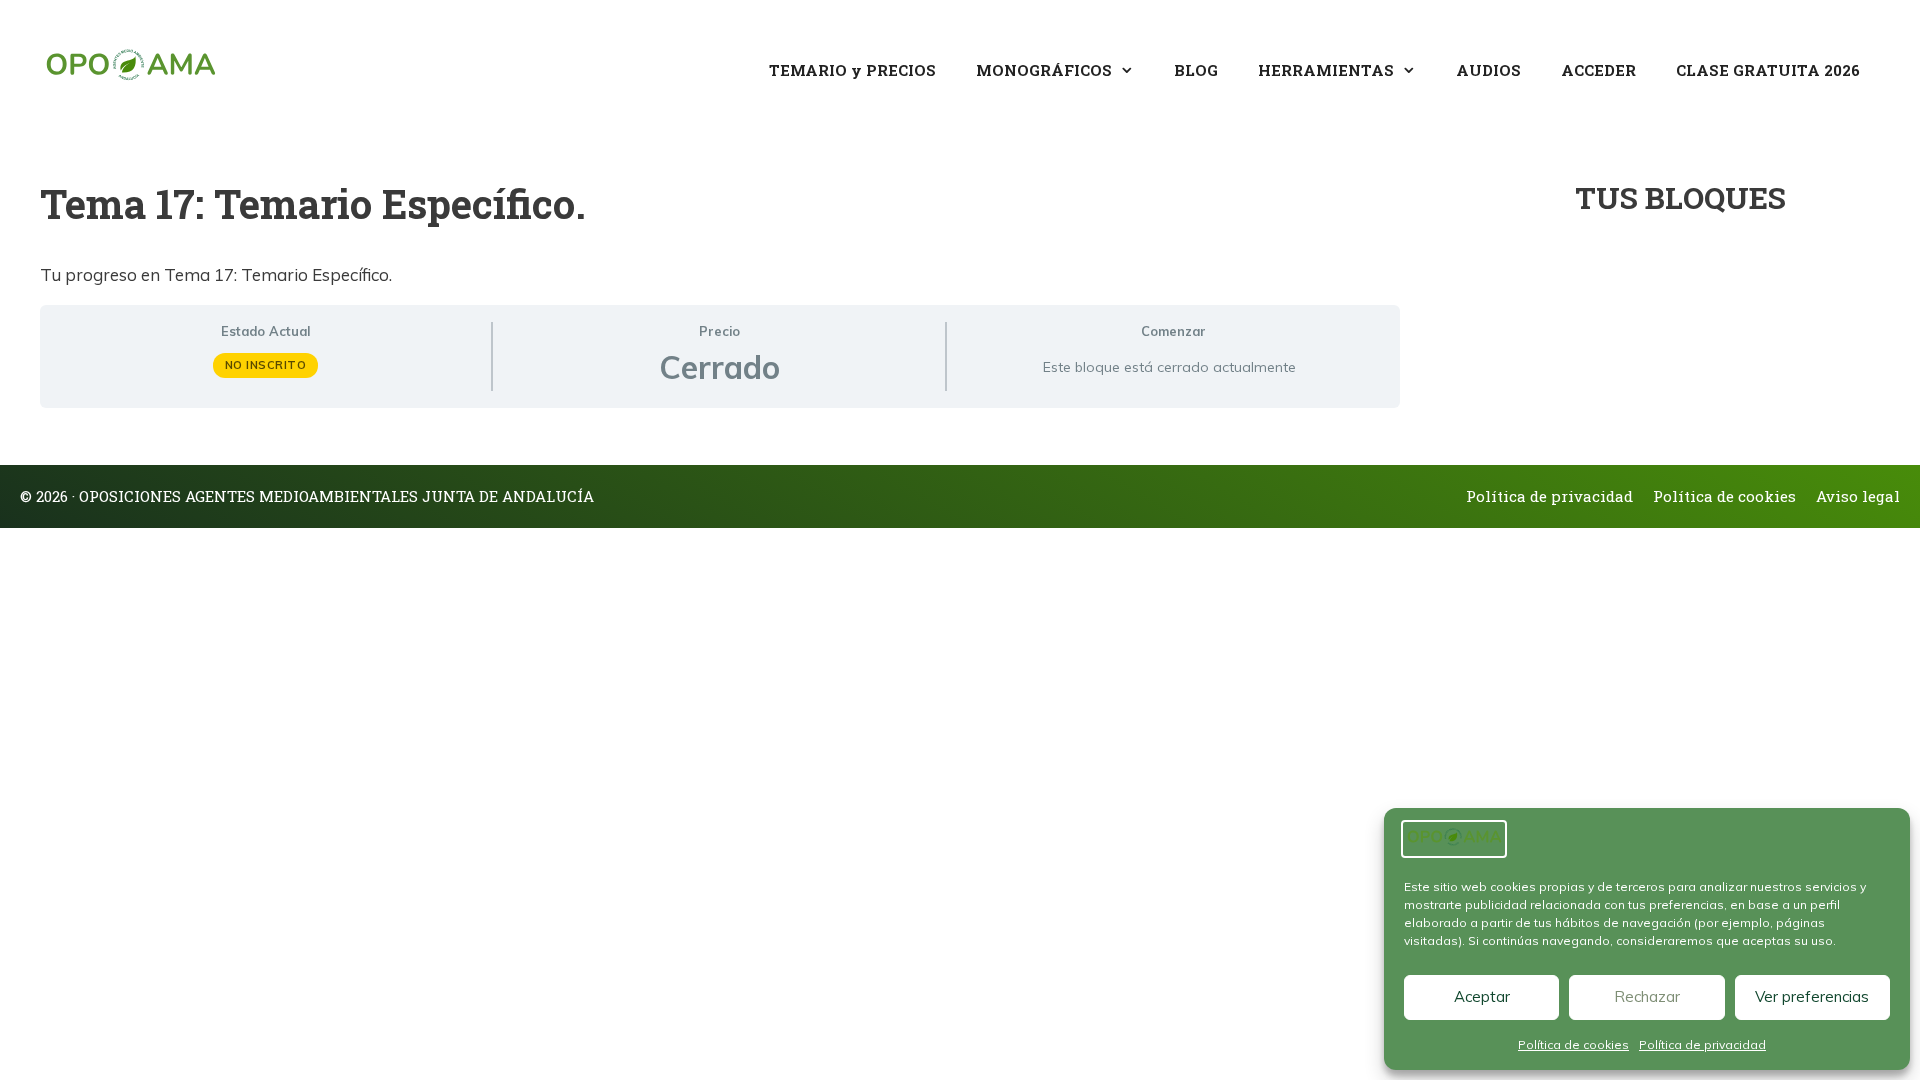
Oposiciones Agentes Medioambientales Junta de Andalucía (336, 496)
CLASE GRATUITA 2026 (1768, 70)
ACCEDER (1598, 70)
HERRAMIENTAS (1326, 70)
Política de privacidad (1702, 1044)
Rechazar (1647, 996)
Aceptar (1482, 996)
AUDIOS (1488, 70)
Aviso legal (1858, 496)
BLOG (1196, 70)
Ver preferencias (1812, 996)
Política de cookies (1573, 1044)
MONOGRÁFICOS (1044, 70)
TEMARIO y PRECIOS (852, 70)
